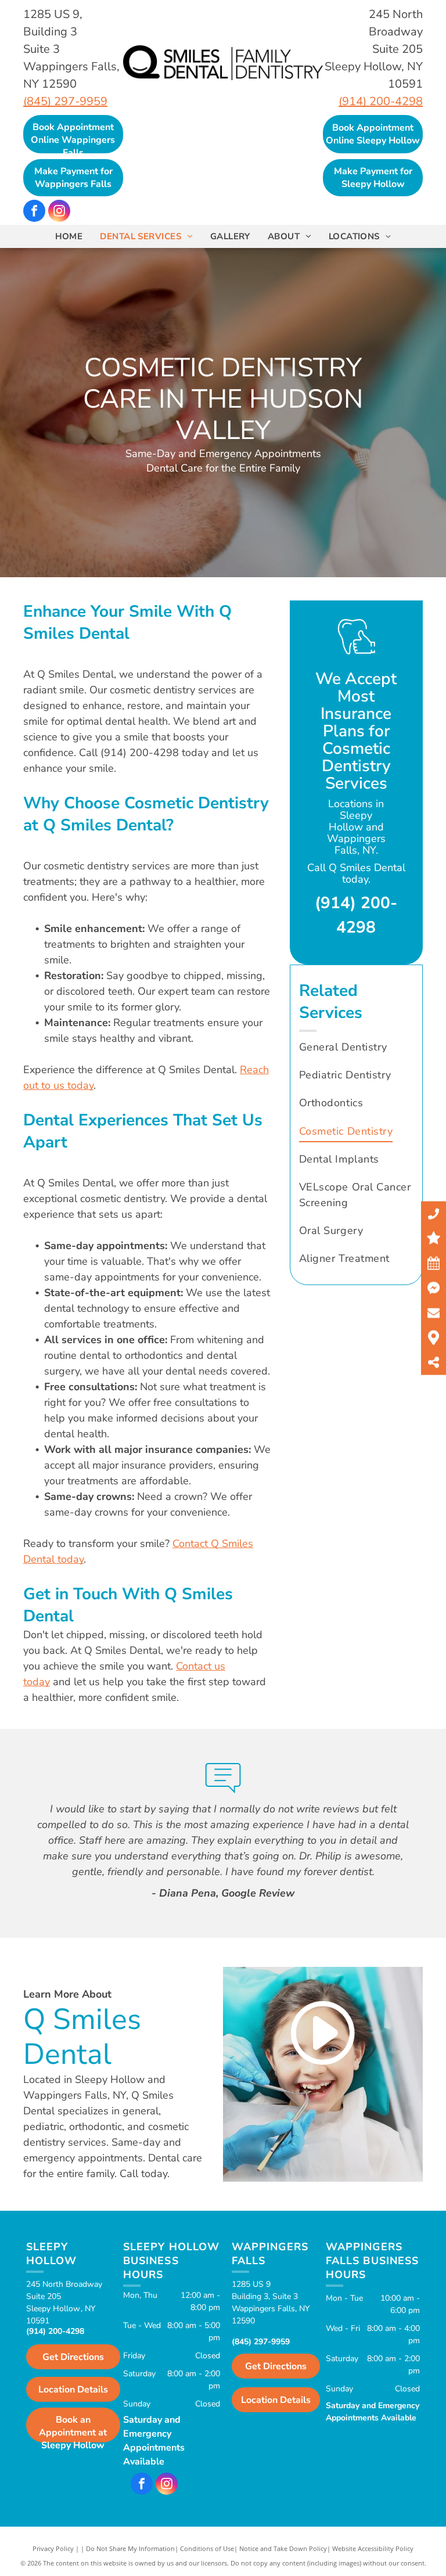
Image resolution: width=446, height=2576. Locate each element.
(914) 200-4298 (381, 101)
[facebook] (34, 212)
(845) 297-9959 (65, 101)
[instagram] (59, 212)
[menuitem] (69, 237)
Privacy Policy (53, 2548)
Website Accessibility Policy (373, 2548)
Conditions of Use (207, 2548)
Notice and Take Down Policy (283, 2548)
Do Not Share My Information (130, 2548)
